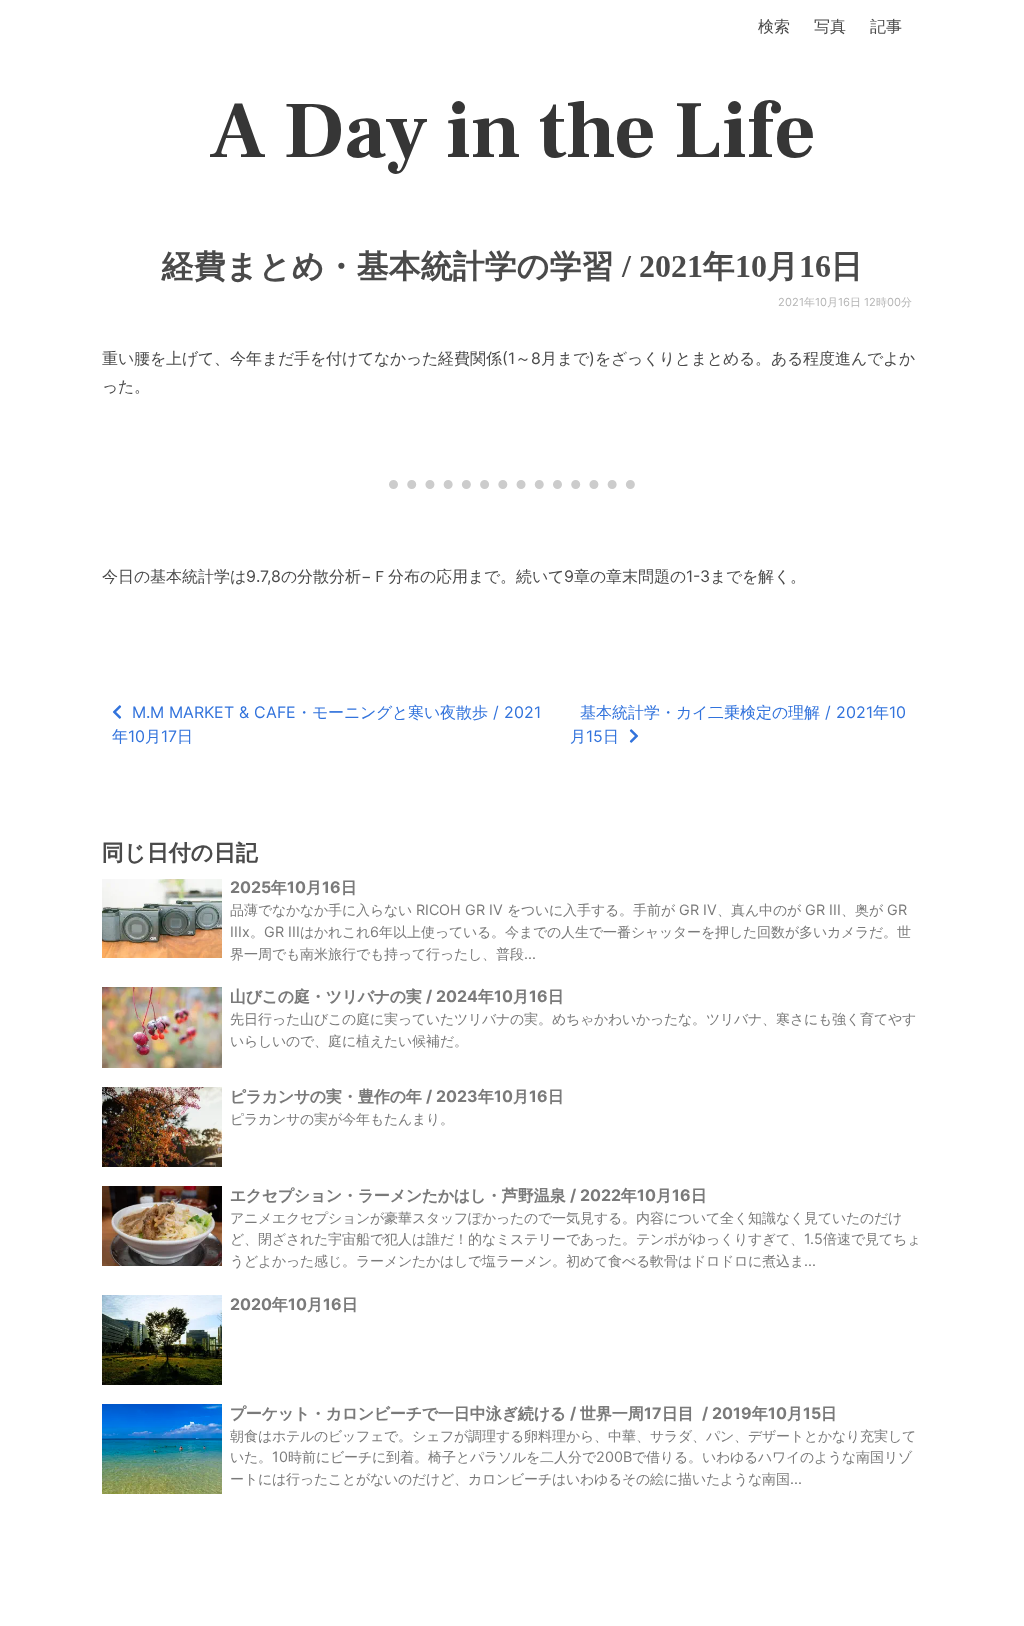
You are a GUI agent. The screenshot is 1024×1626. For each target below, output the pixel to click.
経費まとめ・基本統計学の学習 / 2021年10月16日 (512, 266)
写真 (830, 26)
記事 (886, 26)
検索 (774, 26)
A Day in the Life (512, 132)
